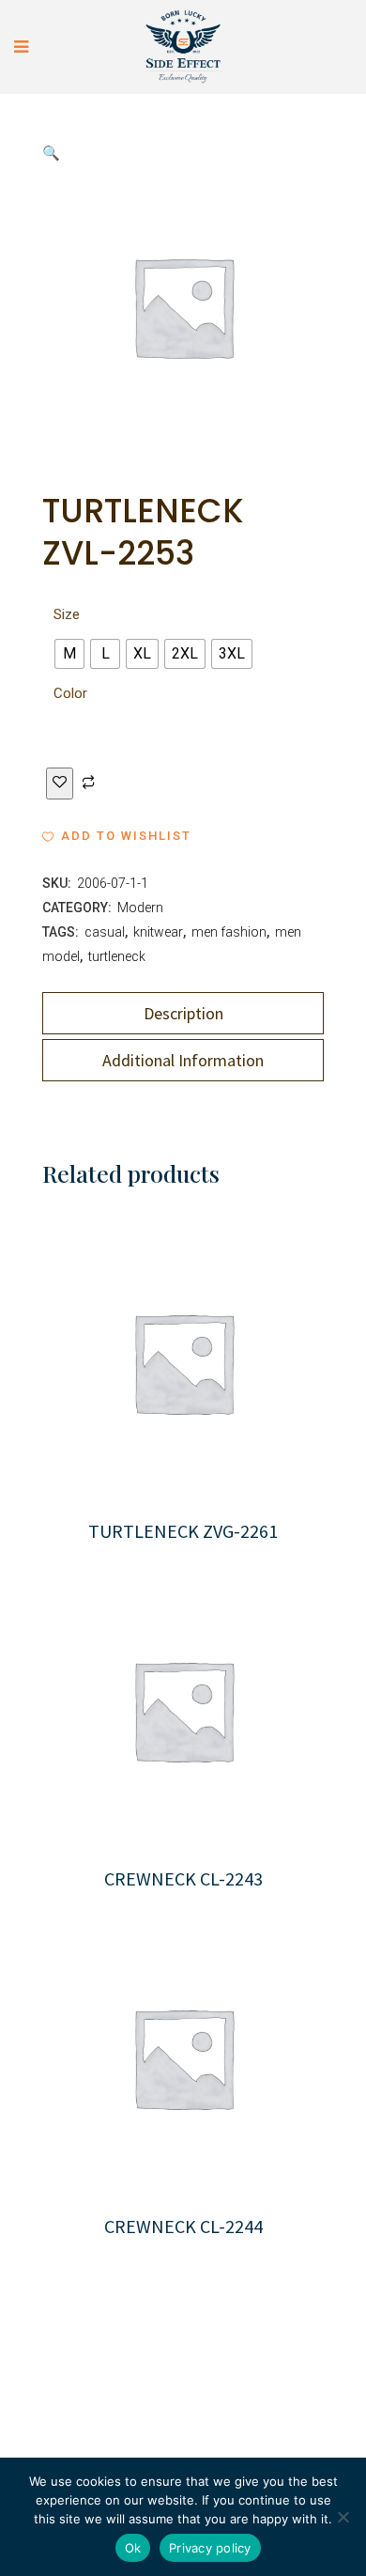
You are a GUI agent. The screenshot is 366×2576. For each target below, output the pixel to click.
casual (105, 932)
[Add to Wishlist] (60, 784)
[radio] (69, 654)
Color (70, 693)
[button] (183, 153)
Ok (133, 2548)
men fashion (229, 932)
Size (67, 614)
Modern (140, 908)
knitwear (158, 932)
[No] (343, 2517)
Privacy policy (210, 2548)
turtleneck (117, 956)
